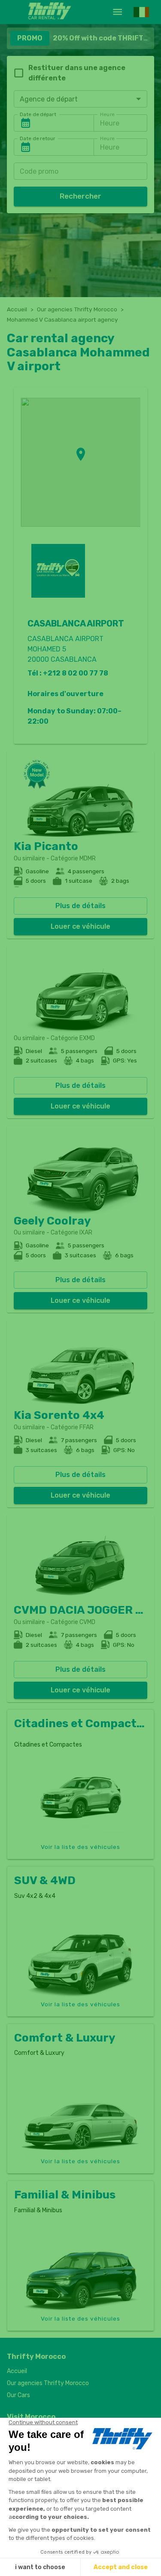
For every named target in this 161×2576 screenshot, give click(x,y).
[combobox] (80, 99)
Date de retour (38, 138)
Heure (107, 114)
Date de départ (38, 114)
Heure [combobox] (110, 123)
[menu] (117, 12)
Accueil (17, 309)
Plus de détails (80, 906)
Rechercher (80, 196)
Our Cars (18, 2395)
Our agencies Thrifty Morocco (77, 309)
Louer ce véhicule (80, 926)
